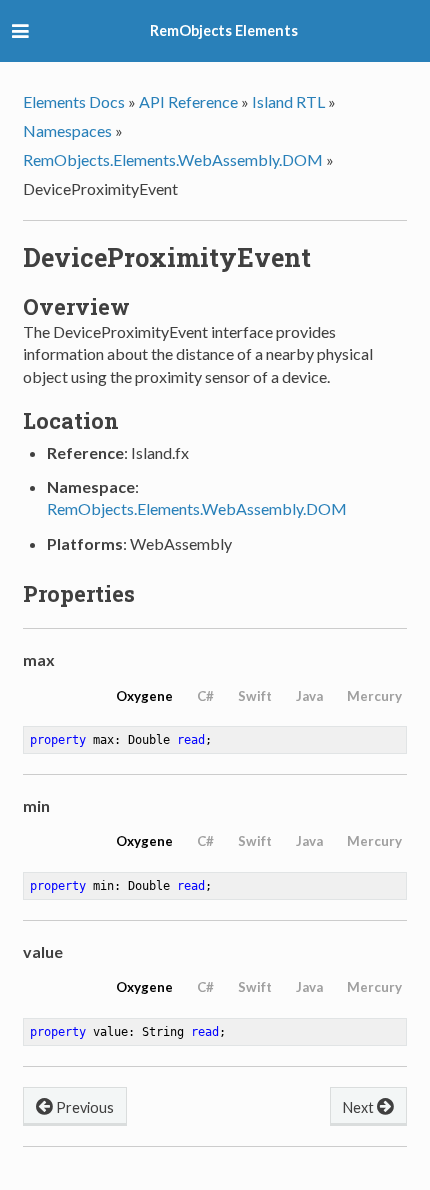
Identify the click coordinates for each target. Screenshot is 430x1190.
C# (205, 696)
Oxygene (144, 696)
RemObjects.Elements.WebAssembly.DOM (173, 159)
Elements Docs (74, 101)
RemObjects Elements (224, 30)
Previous (83, 1107)
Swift (255, 696)
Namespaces (67, 130)
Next (360, 1107)
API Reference (188, 101)
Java (309, 696)
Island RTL (288, 101)
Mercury (374, 696)
